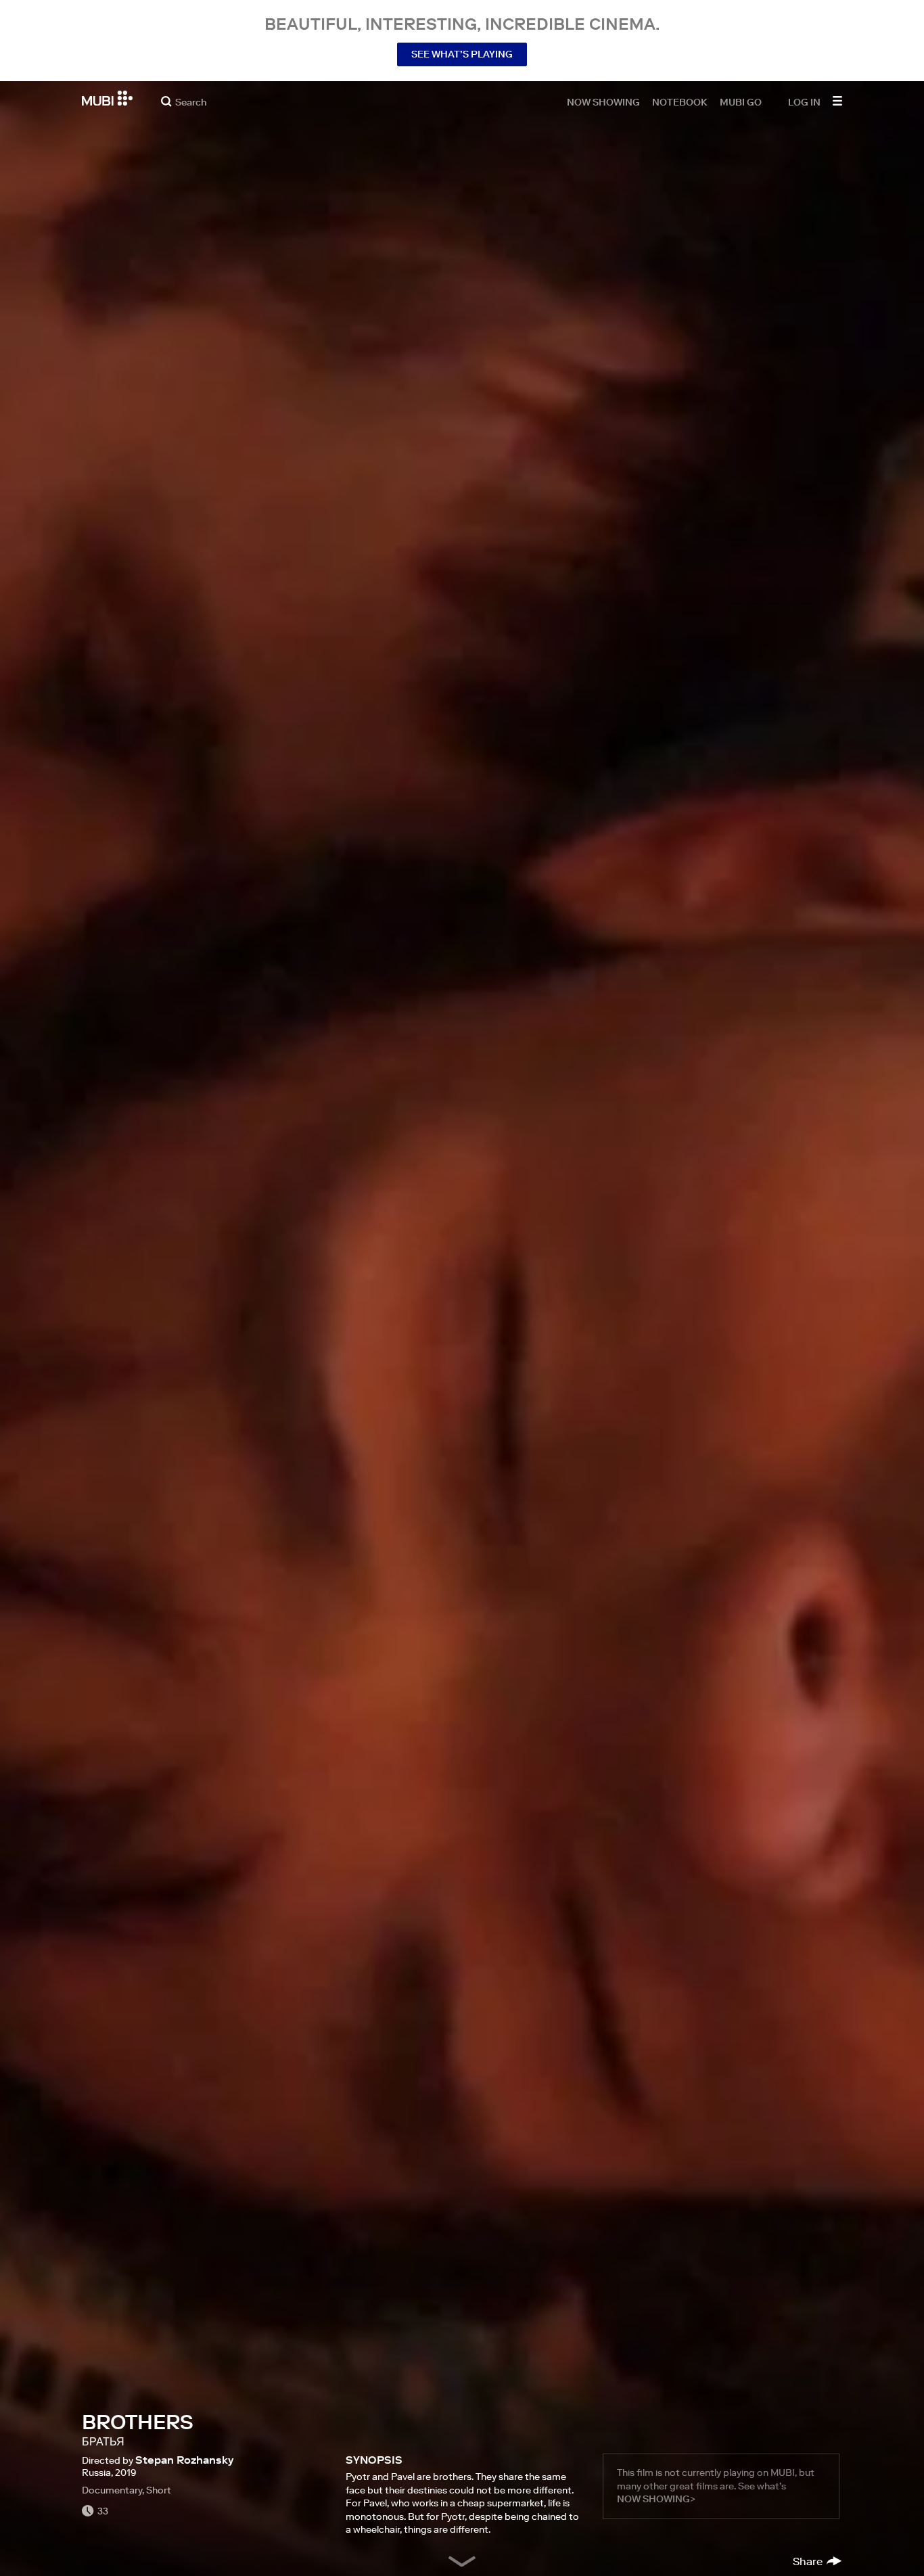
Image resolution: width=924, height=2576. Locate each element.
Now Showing (603, 101)
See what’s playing (462, 54)
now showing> (656, 2499)
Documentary (112, 2490)
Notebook (680, 101)
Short (159, 2490)
